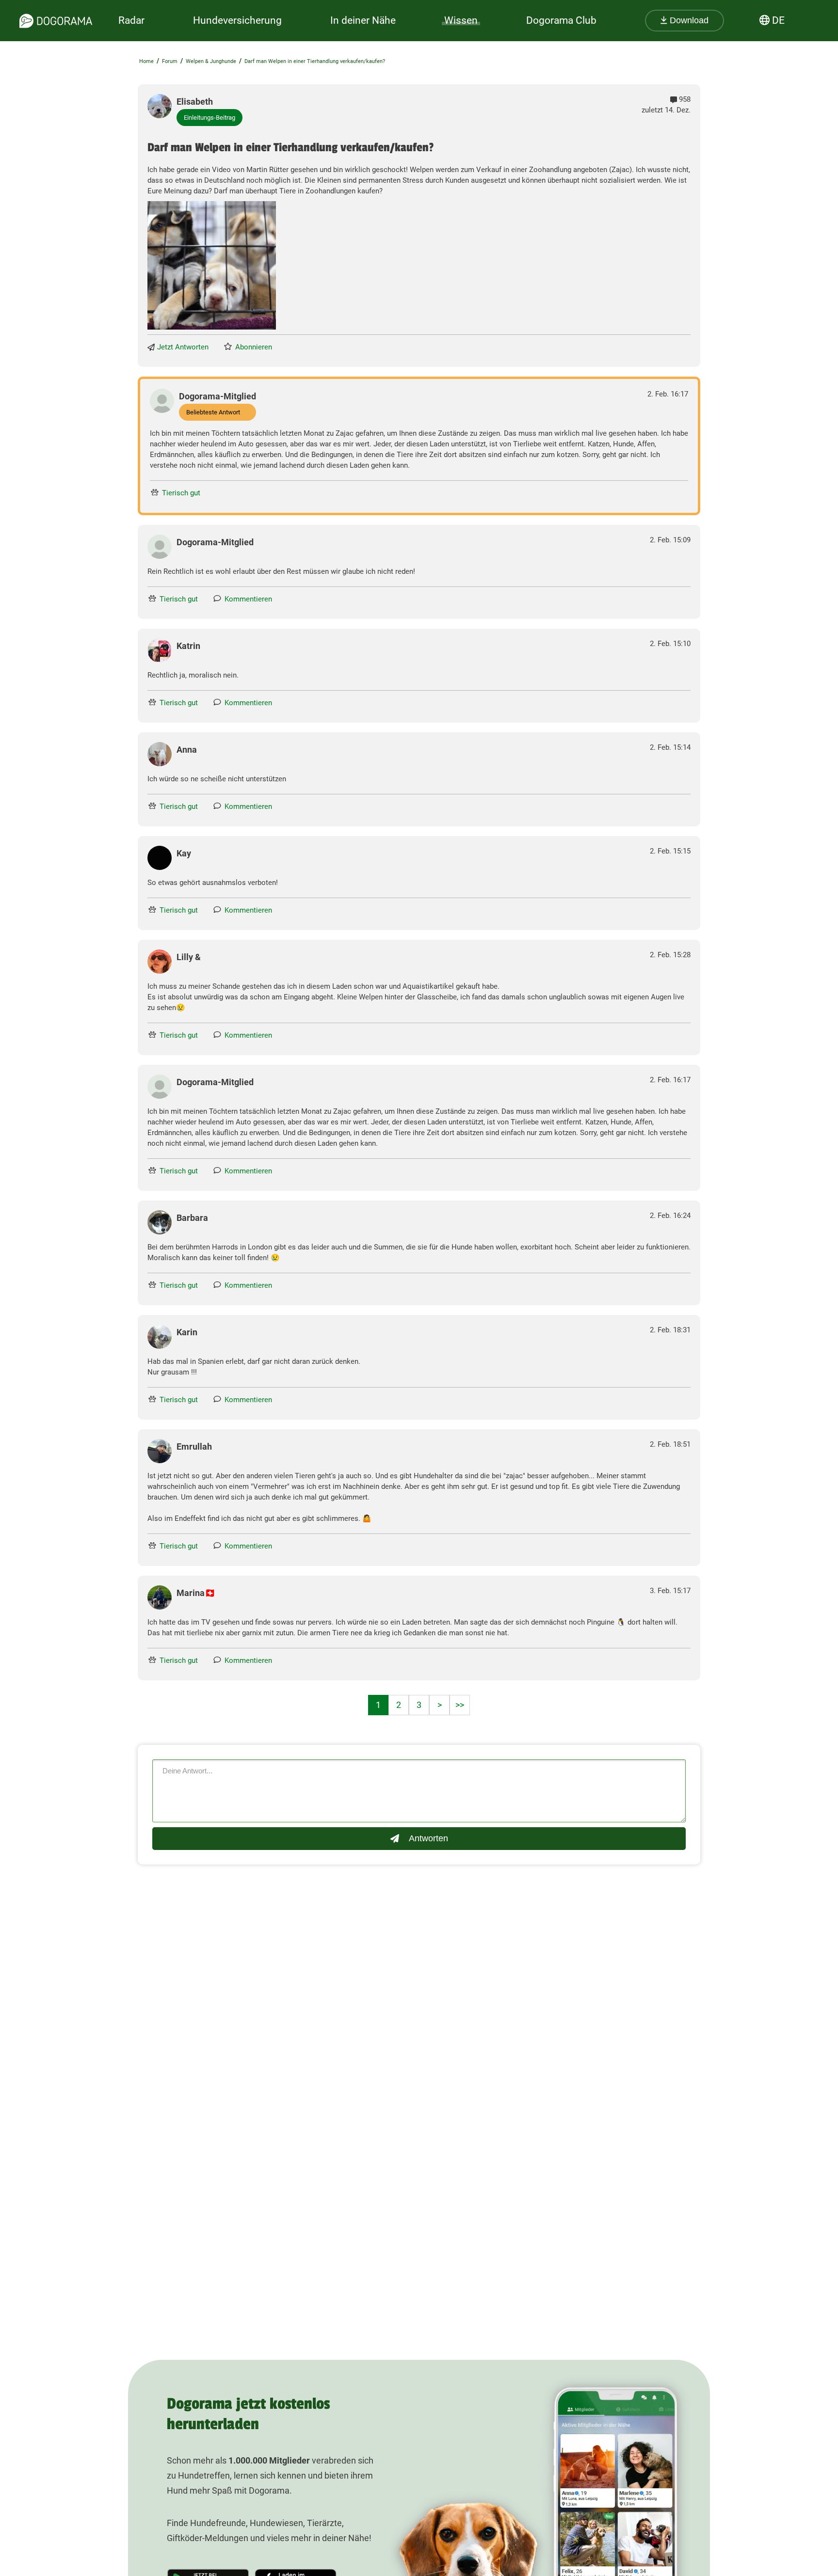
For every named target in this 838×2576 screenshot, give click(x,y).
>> (460, 1705)
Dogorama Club (561, 20)
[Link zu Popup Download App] (212, 265)
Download (688, 20)
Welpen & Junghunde (211, 61)
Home (146, 61)
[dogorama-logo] (56, 21)
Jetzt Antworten (183, 347)
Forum (170, 61)
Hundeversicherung (237, 20)
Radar (131, 20)
